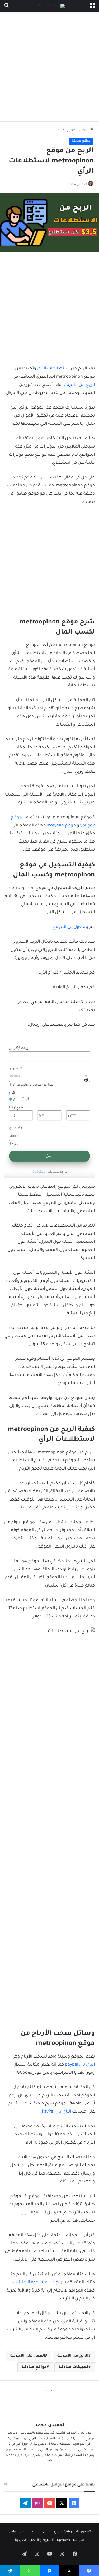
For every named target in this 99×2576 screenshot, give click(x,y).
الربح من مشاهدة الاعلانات (39, 2283)
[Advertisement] (49, 67)
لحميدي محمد (77, 184)
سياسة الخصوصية (70, 2540)
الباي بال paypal (80, 2065)
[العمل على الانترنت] (50, 6)
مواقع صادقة (65, 130)
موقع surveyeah (60, 826)
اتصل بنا (21, 2540)
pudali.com (16, 2532)
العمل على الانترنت (28, 2356)
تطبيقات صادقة (74, 2367)
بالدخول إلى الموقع (70, 927)
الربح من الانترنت (79, 385)
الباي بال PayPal (56, 2112)
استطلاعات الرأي (53, 369)
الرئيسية (84, 130)
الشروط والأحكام (42, 2540)
